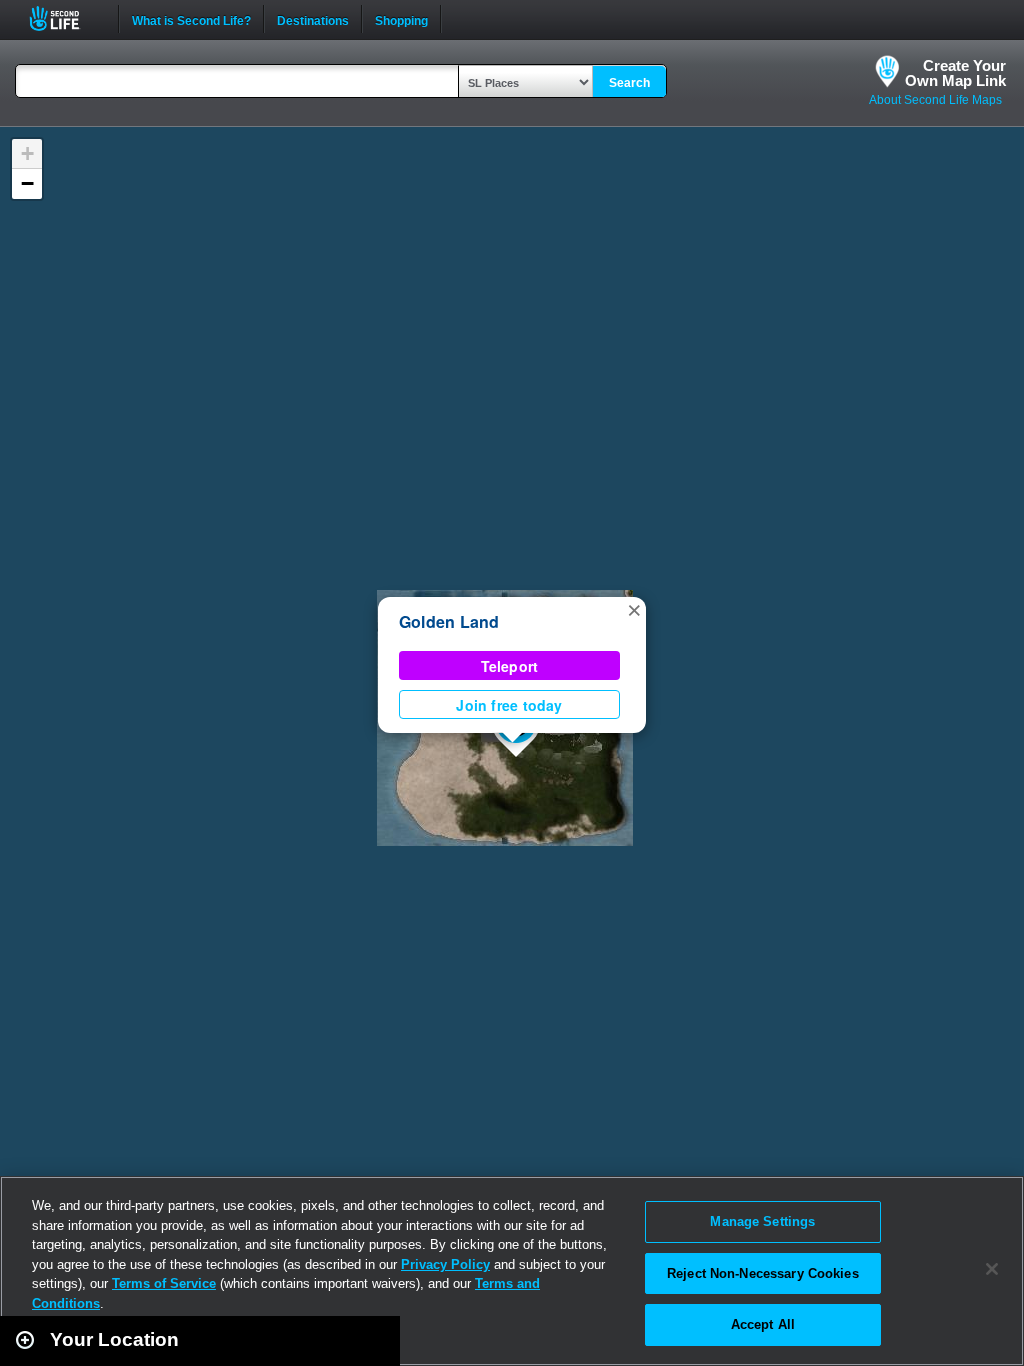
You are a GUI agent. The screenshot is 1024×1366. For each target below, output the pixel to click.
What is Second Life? (191, 19)
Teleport (510, 666)
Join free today (509, 705)
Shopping (401, 19)
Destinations (313, 19)
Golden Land (449, 621)
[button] (634, 609)
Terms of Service (164, 1283)
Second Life (65, 18)
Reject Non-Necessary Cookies (763, 1273)
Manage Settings (762, 1221)
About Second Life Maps (935, 100)
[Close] (992, 1269)
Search (629, 83)
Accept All (763, 1324)
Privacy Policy (445, 1264)
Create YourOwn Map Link (955, 73)
